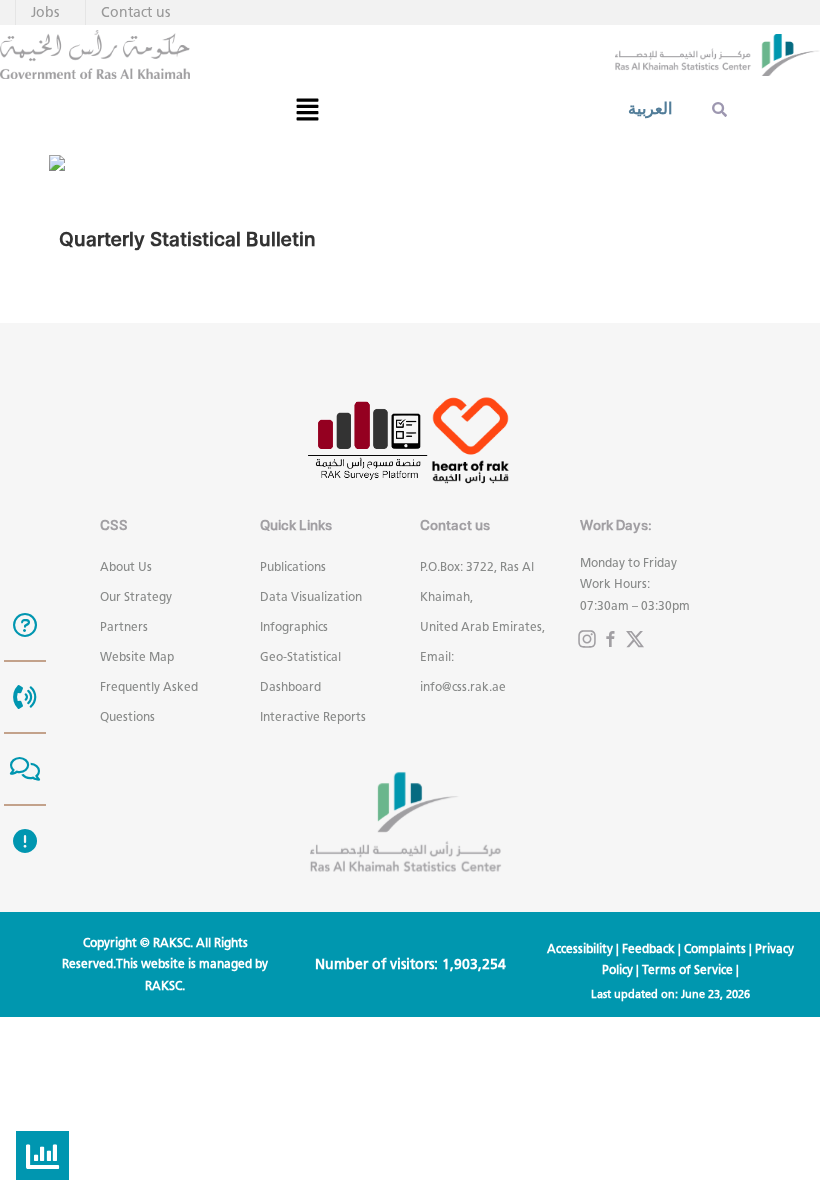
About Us (126, 566)
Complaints (715, 948)
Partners (124, 626)
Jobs (45, 12)
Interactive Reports (313, 716)
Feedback (648, 948)
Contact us (135, 12)
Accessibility (580, 948)
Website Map (137, 656)
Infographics (294, 626)
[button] (307, 109)
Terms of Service (687, 969)
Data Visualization (311, 596)
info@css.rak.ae (463, 686)
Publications (293, 566)
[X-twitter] (635, 639)
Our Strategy (136, 596)
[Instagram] (587, 639)
